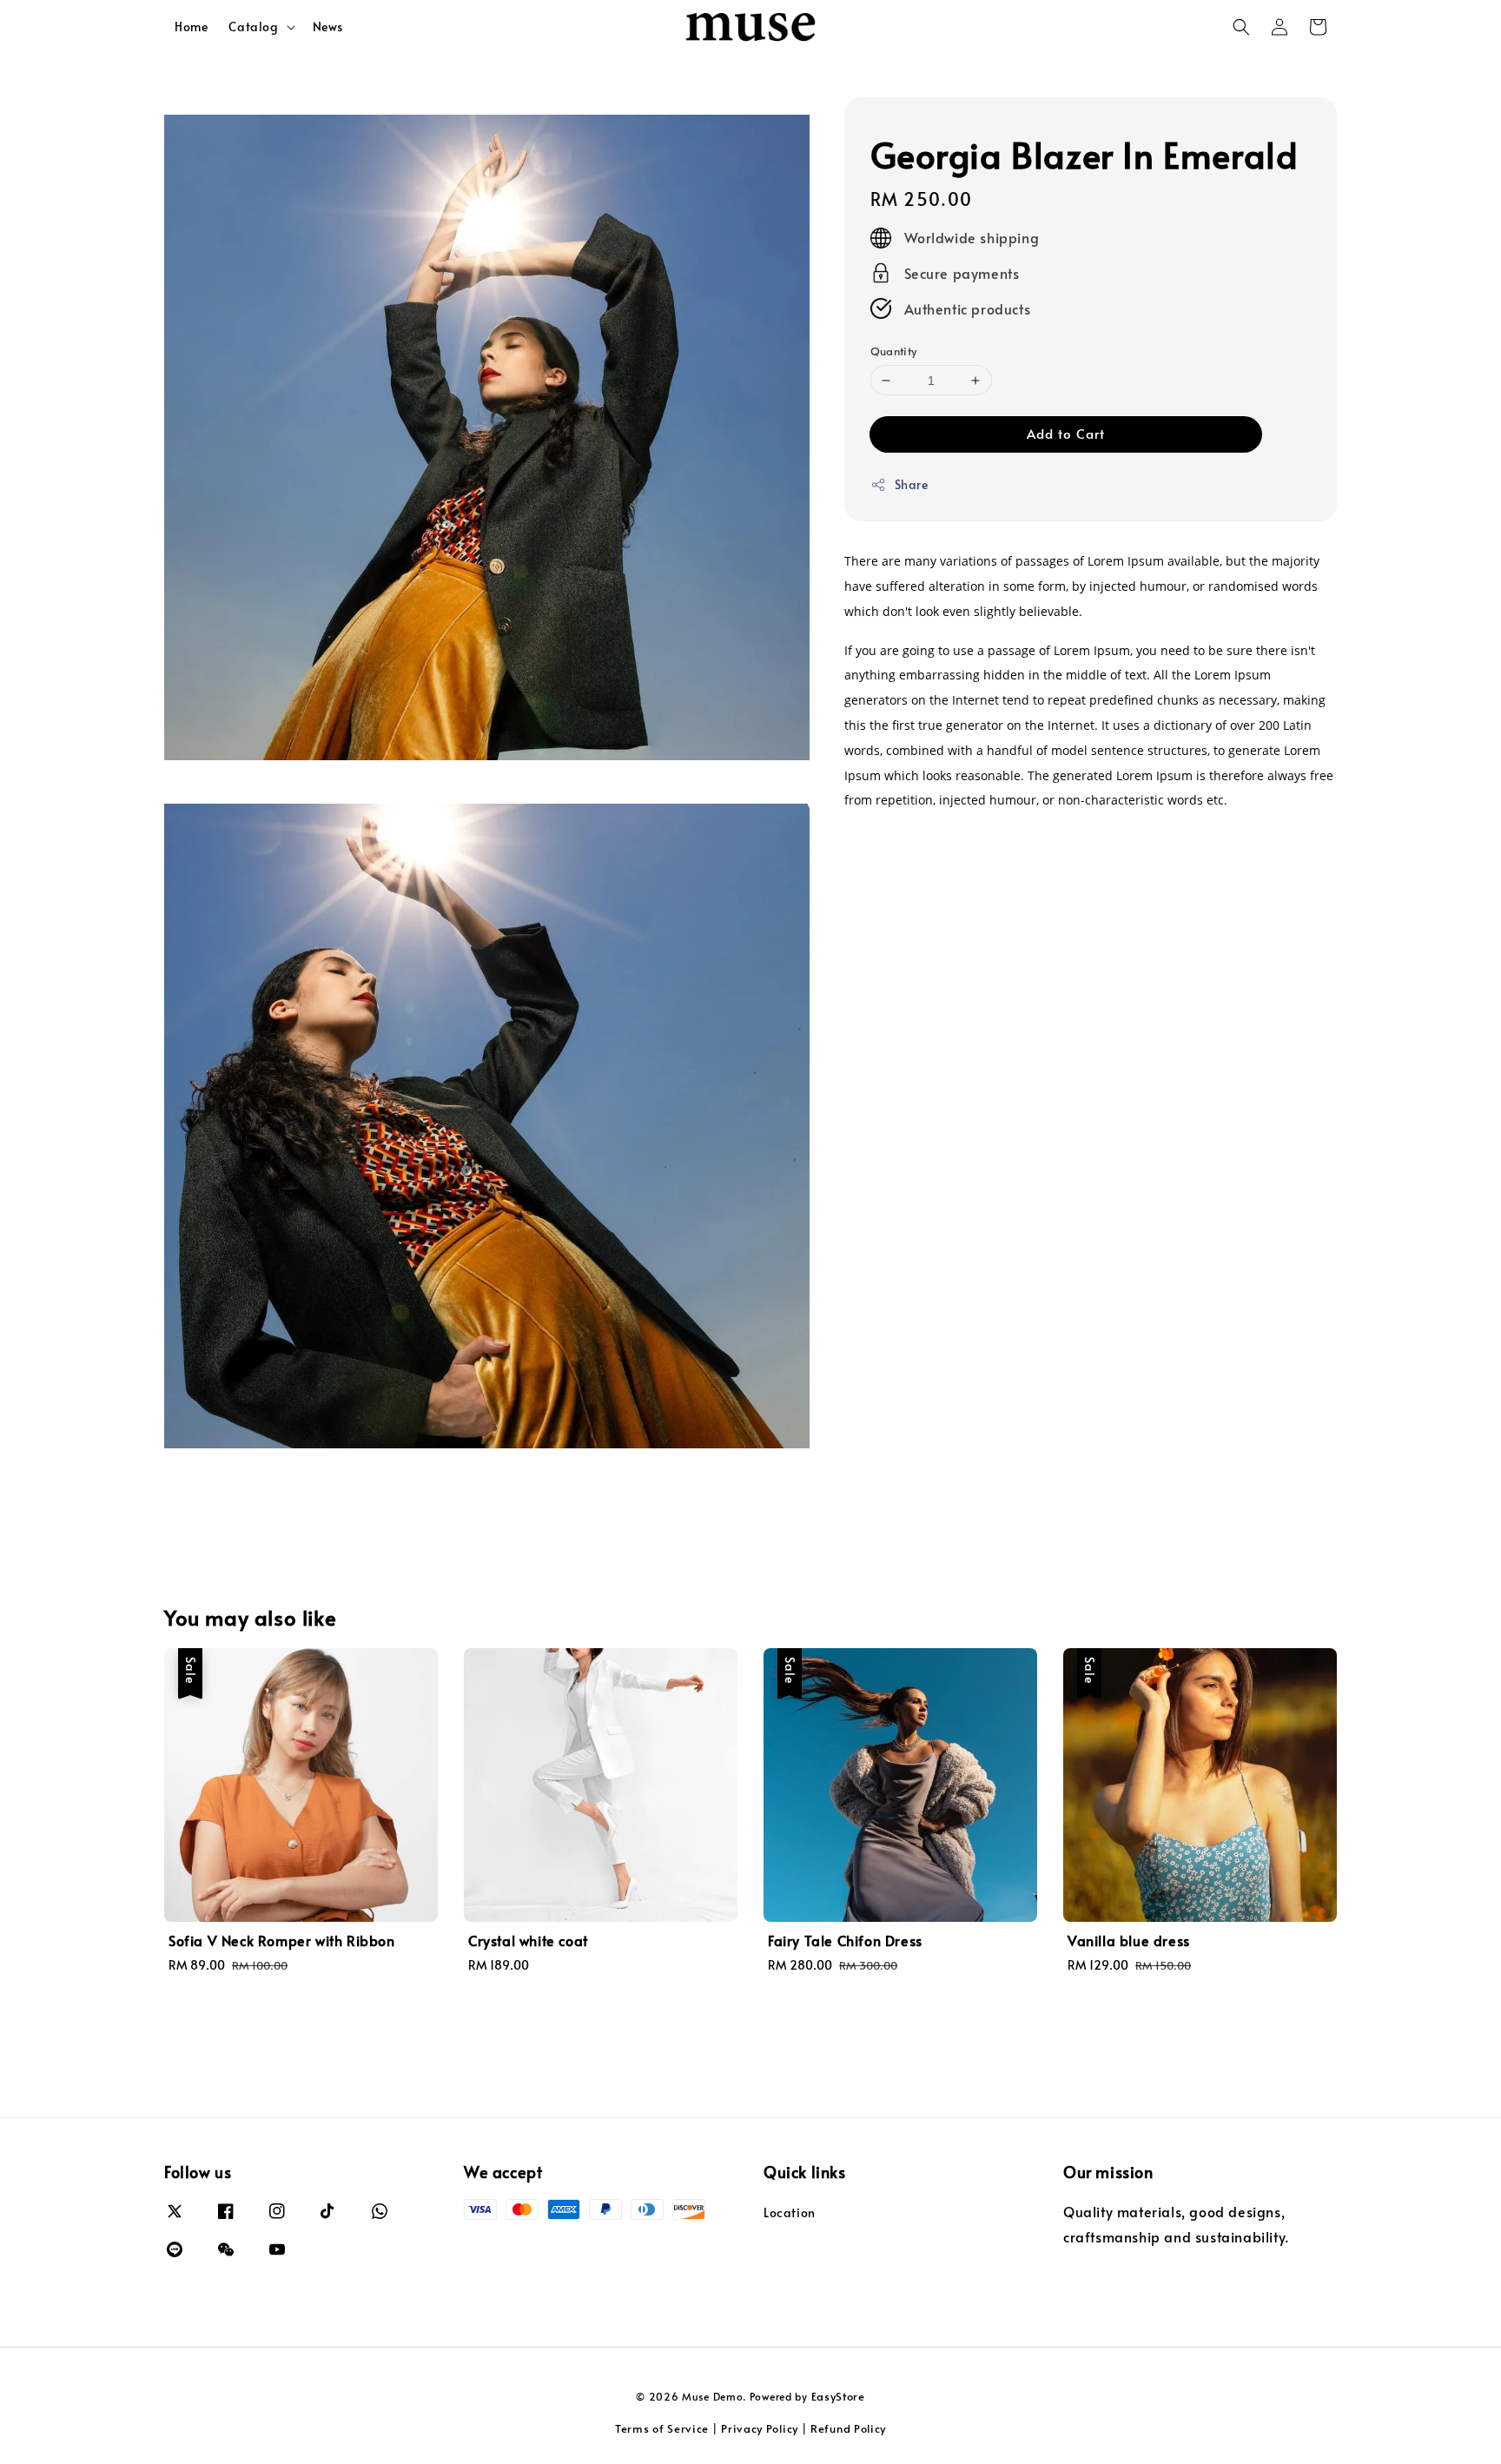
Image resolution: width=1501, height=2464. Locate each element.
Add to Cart (1066, 433)
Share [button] (912, 484)
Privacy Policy (760, 2428)
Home (191, 26)
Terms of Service (662, 2428)
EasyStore (838, 2396)
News (328, 26)
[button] (1241, 27)
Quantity (894, 351)
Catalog (253, 27)
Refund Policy (848, 2428)
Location (790, 2213)
